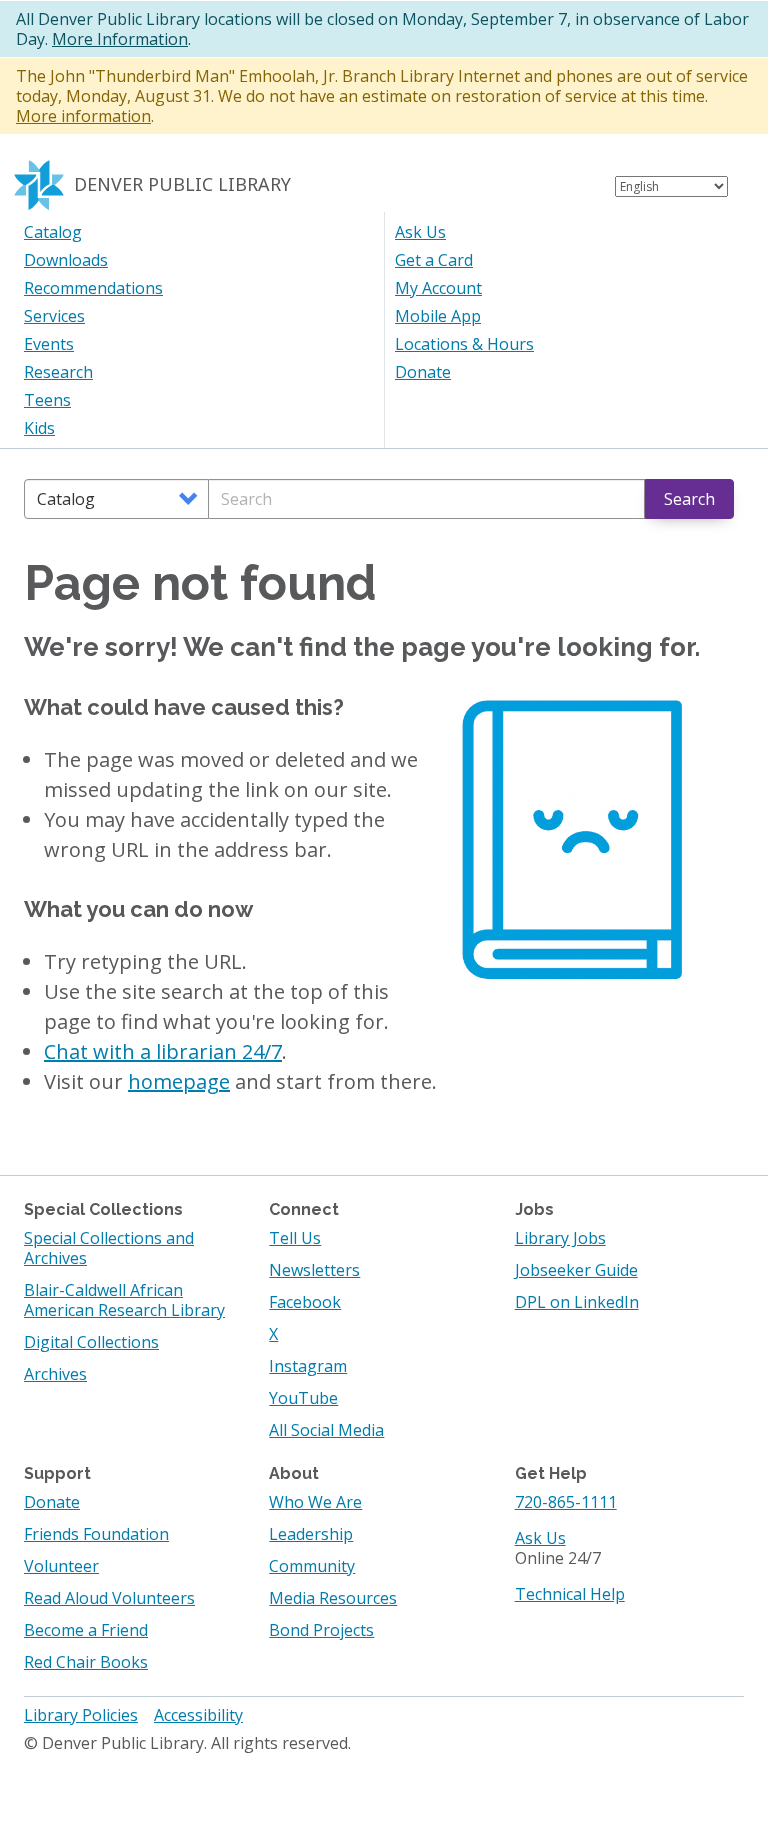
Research (58, 372)
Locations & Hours (464, 344)
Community (312, 1566)
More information (83, 116)
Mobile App (438, 316)
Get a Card (434, 260)
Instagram (308, 1366)
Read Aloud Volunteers (109, 1598)
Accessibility (198, 1715)
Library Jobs (560, 1238)
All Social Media (326, 1430)
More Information (120, 39)
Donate (423, 372)
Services (54, 316)
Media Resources (333, 1598)
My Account (438, 288)
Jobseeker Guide (576, 1270)
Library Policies (81, 1715)
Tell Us (295, 1238)
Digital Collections (91, 1342)
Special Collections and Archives (109, 1248)
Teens (47, 400)
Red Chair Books (86, 1662)
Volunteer (61, 1566)
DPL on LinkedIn (577, 1302)
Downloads (66, 260)
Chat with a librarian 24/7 (163, 1051)
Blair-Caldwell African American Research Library (124, 1300)
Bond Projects (321, 1630)
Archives (55, 1374)
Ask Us (420, 232)
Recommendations (93, 288)
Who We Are (315, 1502)
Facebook (305, 1302)
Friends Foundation (96, 1534)
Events (49, 344)
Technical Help (570, 1594)
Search (689, 499)
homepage (179, 1081)
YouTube (303, 1398)
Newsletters (314, 1270)
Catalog (53, 232)
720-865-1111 (566, 1502)
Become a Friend (86, 1630)
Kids (39, 428)
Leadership (311, 1534)
